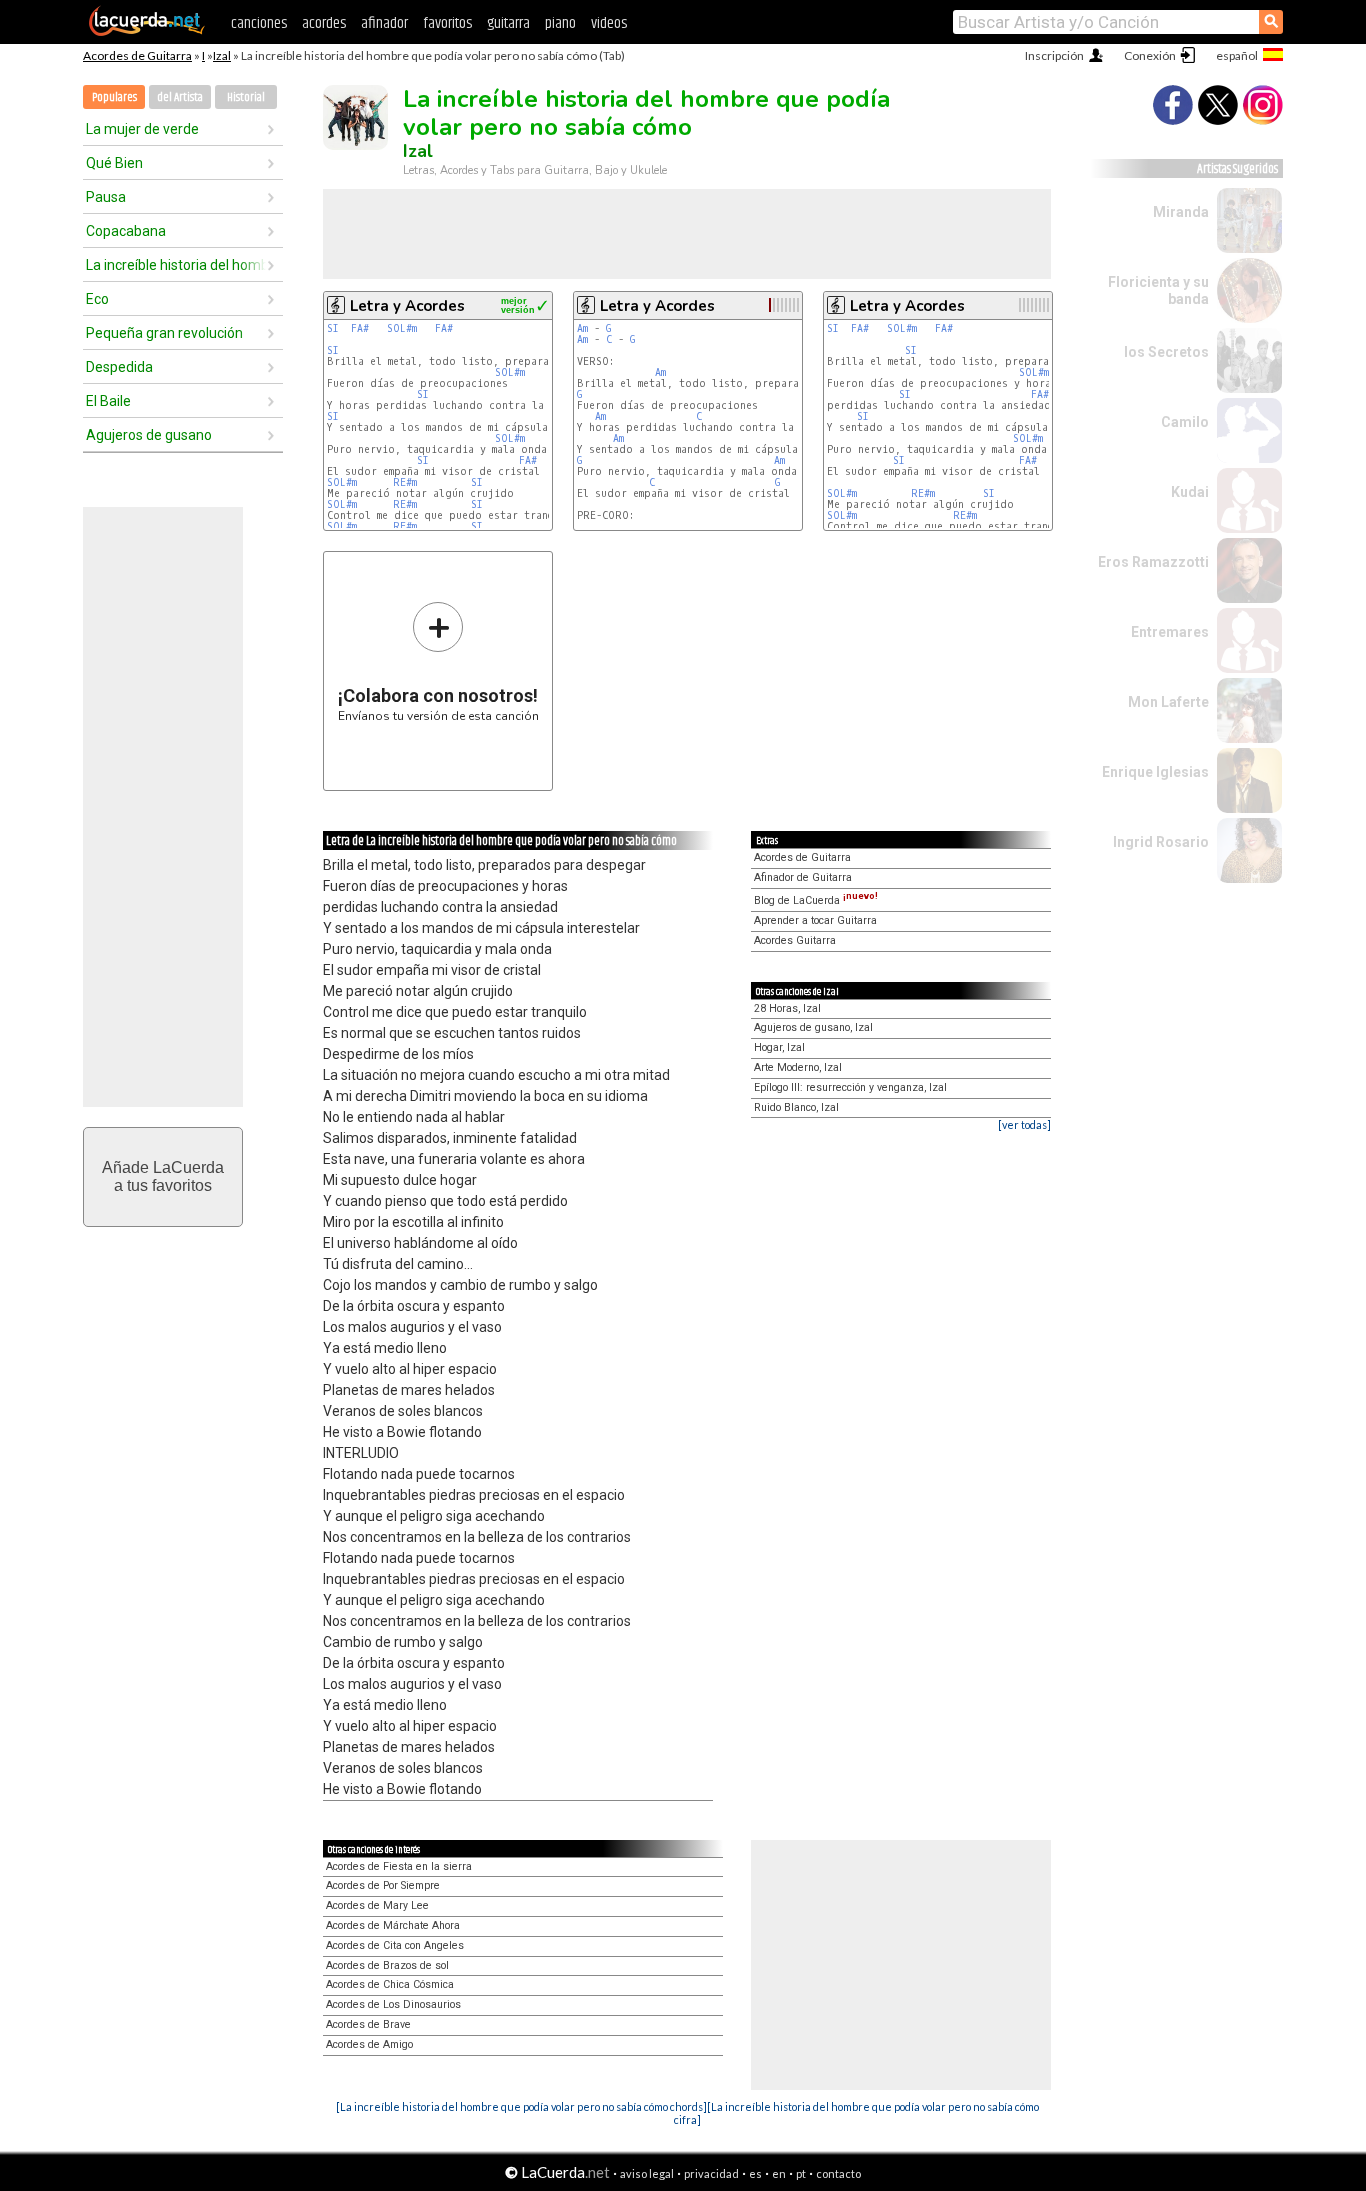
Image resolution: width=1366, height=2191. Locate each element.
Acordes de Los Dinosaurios (393, 2004)
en (779, 2173)
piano (560, 23)
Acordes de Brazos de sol (387, 1965)
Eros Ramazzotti (1153, 562)
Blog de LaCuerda (816, 900)
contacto (838, 2173)
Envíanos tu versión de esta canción (438, 661)
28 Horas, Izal (787, 1008)
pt (801, 2173)
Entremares (1170, 632)
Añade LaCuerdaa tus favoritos (163, 1176)
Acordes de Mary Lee (377, 1905)
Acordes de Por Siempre (383, 1885)
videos (609, 23)
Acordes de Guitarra (137, 55)
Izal (222, 55)
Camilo (1185, 422)
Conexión (1150, 55)
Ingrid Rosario (1161, 842)
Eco (97, 299)
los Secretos (1166, 352)
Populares (114, 97)
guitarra (508, 23)
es (755, 2173)
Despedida (119, 367)
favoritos (447, 23)
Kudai (1190, 492)
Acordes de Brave (368, 2024)
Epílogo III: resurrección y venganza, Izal (850, 1087)
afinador (384, 23)
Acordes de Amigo (369, 2044)
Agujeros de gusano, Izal (813, 1027)
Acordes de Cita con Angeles (395, 1945)
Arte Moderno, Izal (798, 1067)
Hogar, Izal (779, 1047)
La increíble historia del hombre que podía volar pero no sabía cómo (176, 265)
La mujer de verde (142, 129)
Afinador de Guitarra (803, 877)
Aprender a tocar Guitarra (815, 920)
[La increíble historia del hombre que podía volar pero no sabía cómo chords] (521, 2106)
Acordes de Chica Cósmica (390, 1984)
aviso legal (647, 2173)
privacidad (711, 2173)
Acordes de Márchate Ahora (393, 1925)
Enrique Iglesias (1155, 772)
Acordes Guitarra (795, 940)
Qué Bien (114, 163)
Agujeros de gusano (149, 435)
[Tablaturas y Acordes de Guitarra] (147, 32)
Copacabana (126, 231)
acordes (324, 23)
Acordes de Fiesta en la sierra (399, 1866)
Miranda (1181, 212)
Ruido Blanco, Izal (796, 1107)
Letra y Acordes (407, 306)
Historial (246, 97)
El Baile (108, 401)
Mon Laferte (1168, 702)
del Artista (180, 97)
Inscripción (1054, 55)
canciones (259, 23)
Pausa (106, 197)
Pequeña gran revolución (164, 333)
